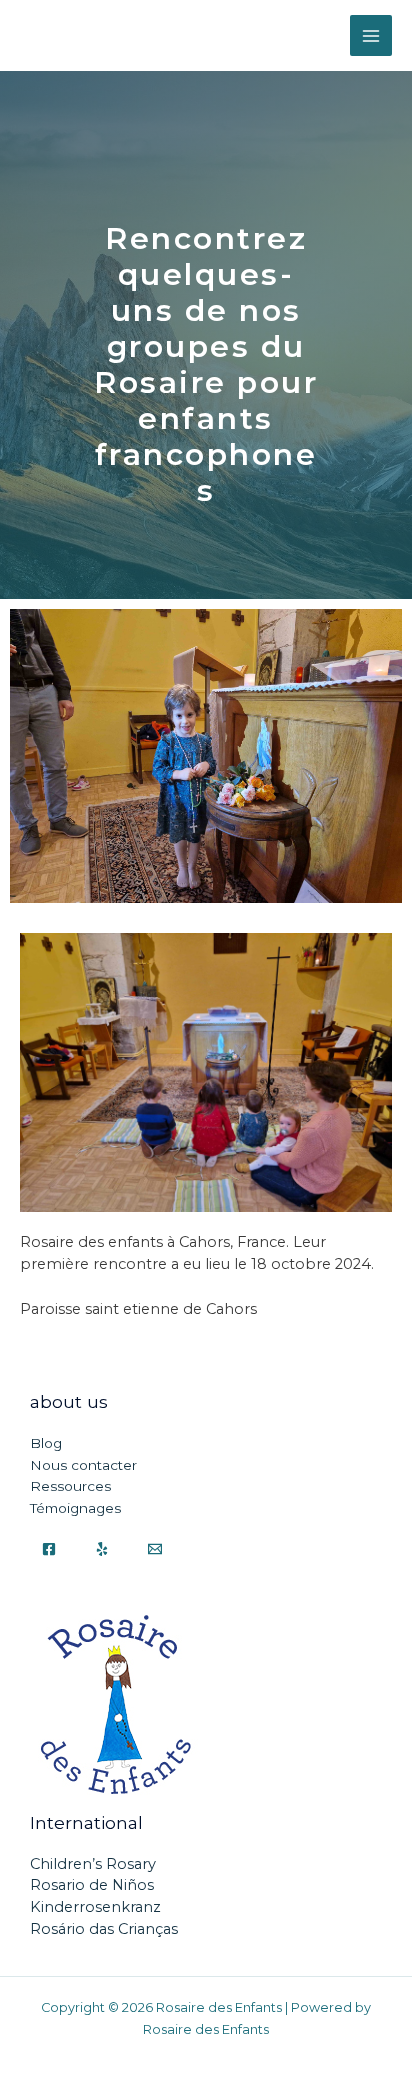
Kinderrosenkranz (95, 1907)
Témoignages (75, 1508)
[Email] (155, 1549)
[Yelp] (102, 1549)
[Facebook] (49, 1549)
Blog (46, 1443)
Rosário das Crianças (104, 1929)
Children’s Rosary (93, 1864)
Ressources (70, 1486)
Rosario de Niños (92, 1885)
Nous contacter (83, 1465)
